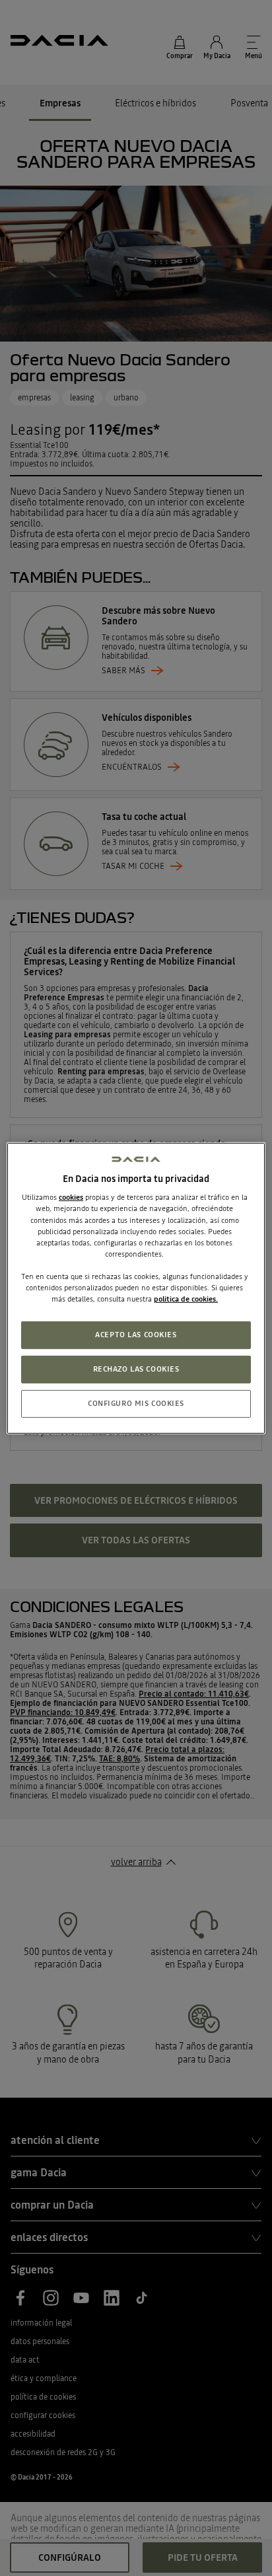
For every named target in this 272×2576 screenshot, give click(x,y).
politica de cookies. (186, 1299)
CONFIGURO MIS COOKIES (136, 1403)
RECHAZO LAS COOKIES (136, 1369)
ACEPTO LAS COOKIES (136, 1335)
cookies (71, 1197)
